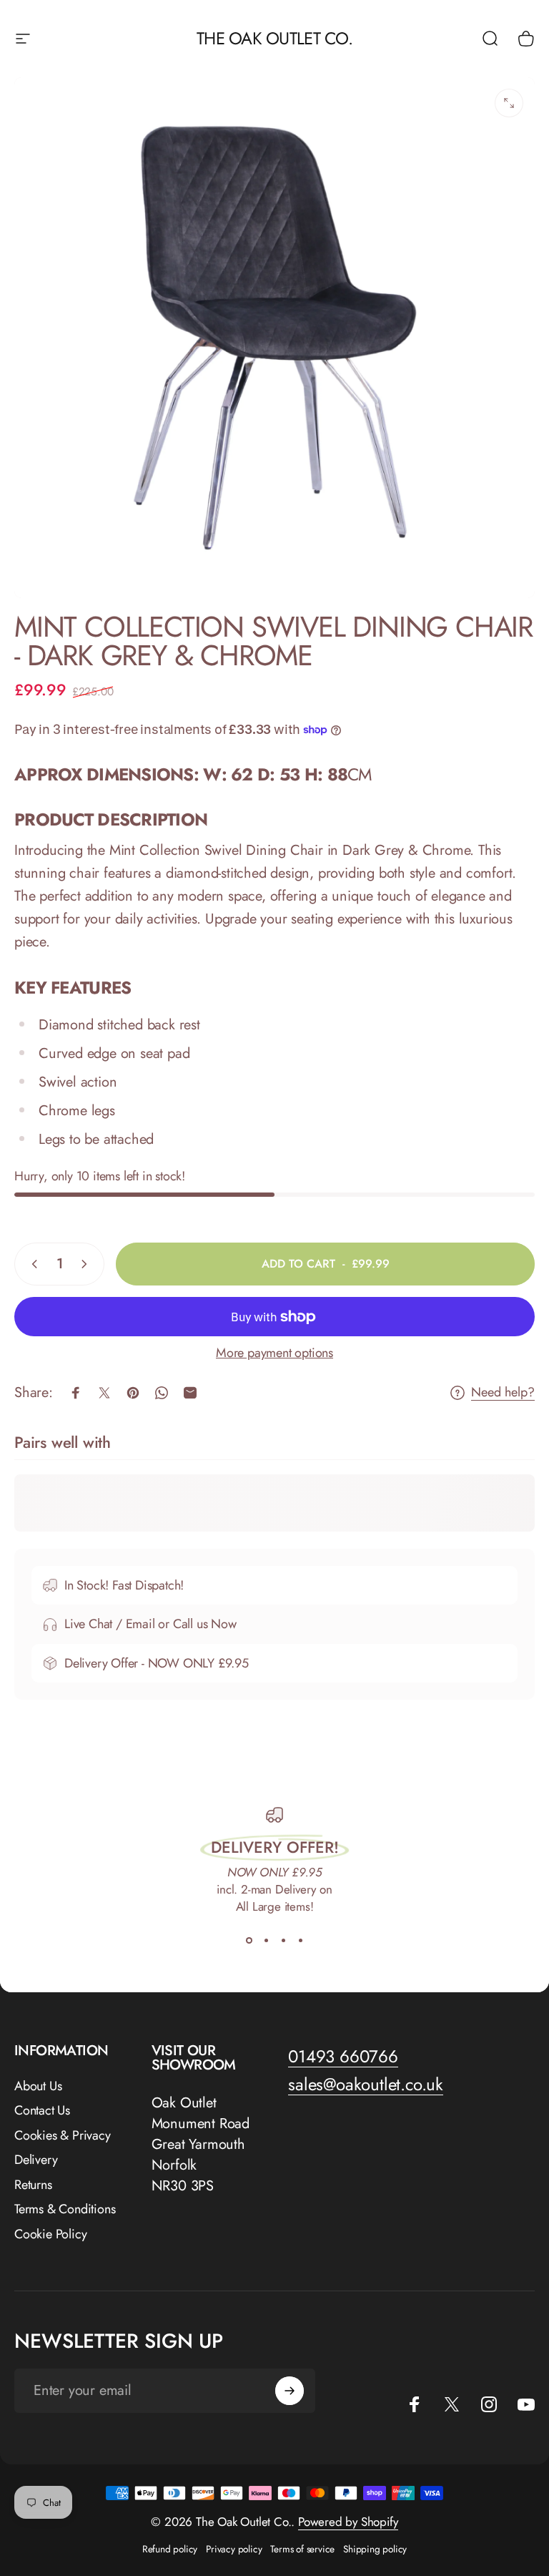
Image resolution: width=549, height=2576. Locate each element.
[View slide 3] (283, 1941)
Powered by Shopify (348, 2522)
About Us (38, 2086)
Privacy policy (234, 2549)
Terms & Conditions (65, 2209)
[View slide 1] (249, 1941)
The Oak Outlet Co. (274, 38)
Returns (33, 2185)
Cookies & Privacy (63, 2136)
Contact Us (42, 2111)
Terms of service (302, 2549)
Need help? (503, 1392)
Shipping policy (375, 2549)
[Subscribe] (290, 2391)
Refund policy (170, 2549)
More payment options (274, 1353)
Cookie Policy (50, 2234)
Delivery (36, 2160)
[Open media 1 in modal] (509, 103)
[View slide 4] (300, 1941)
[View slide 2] (266, 1941)
